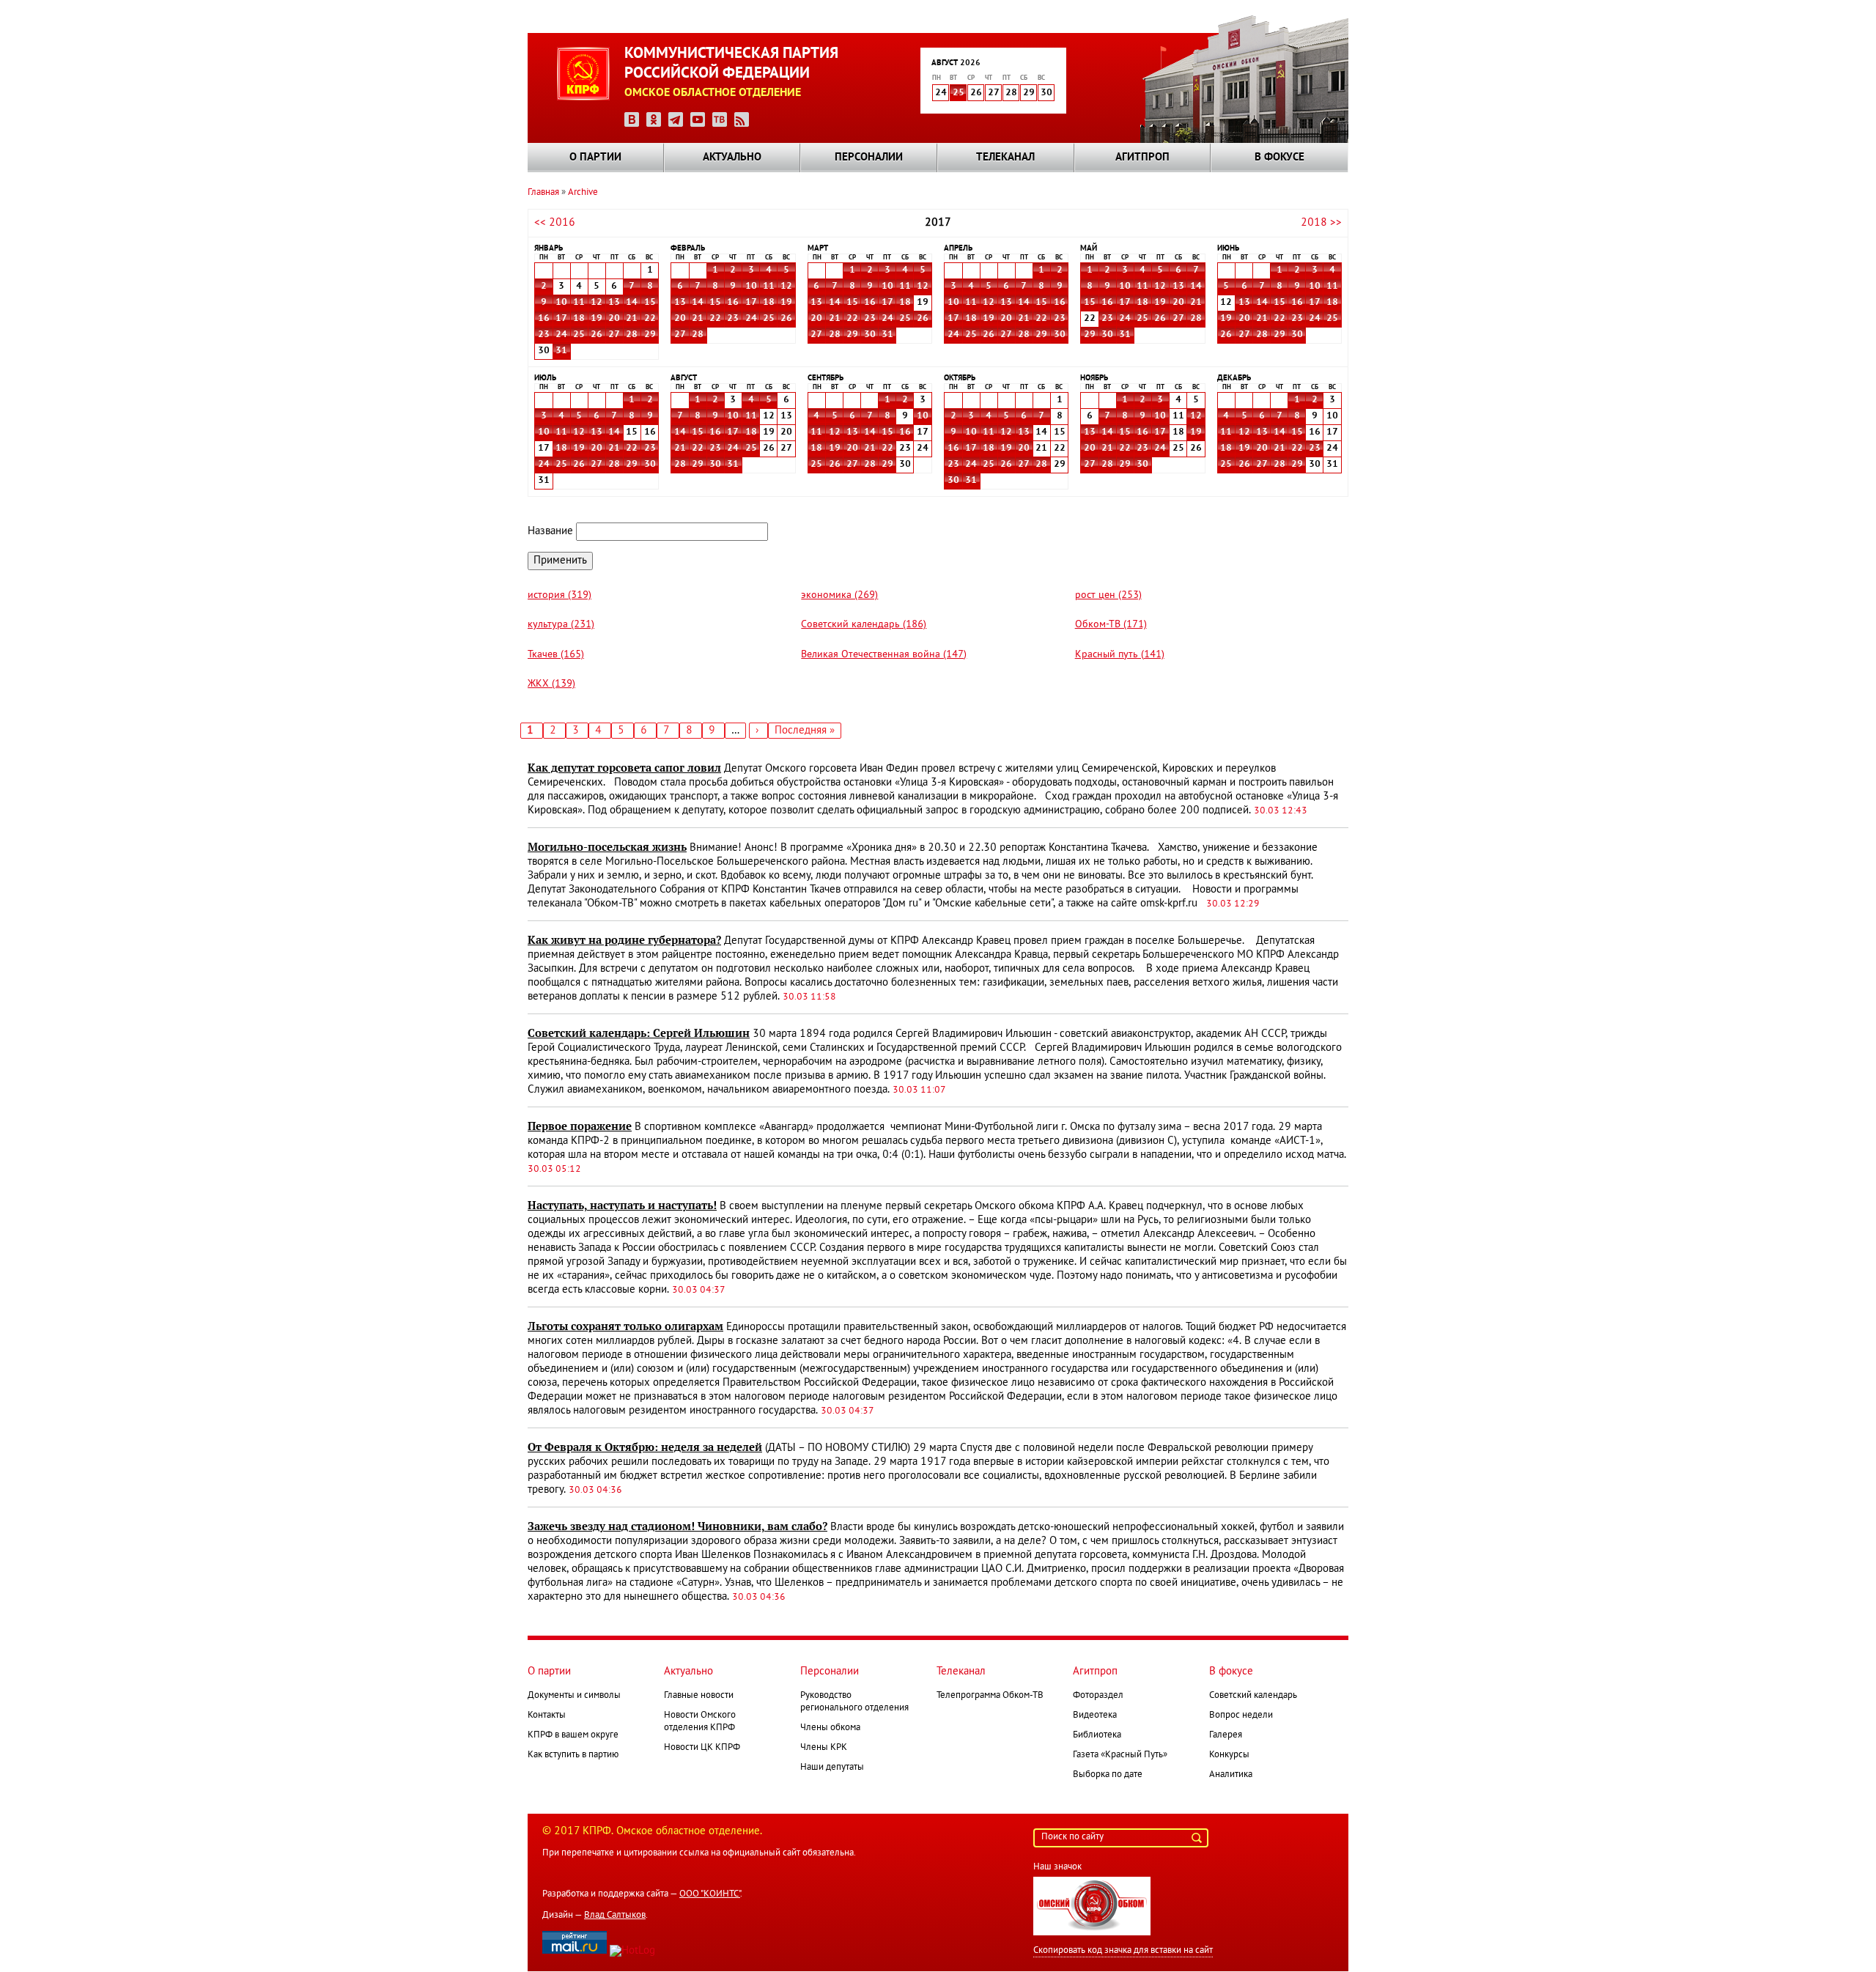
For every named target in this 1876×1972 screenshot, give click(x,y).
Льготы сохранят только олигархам (625, 1326)
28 (632, 335)
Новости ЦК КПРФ (702, 1748)
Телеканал (1005, 158)
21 (632, 319)
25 (959, 93)
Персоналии (869, 158)
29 (650, 335)
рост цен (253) (1108, 595)
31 (561, 351)
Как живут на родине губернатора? (624, 940)
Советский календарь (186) (864, 625)
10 (561, 303)
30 (870, 335)
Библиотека (1097, 1735)
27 (614, 335)
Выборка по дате (1108, 1775)
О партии (595, 158)
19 (597, 319)
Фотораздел (1098, 1696)
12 (597, 303)
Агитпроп (1142, 158)
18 (579, 319)
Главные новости (699, 1696)
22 (650, 319)
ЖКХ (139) (551, 684)
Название (550, 531)
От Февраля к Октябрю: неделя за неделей (645, 1447)
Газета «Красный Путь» (1120, 1755)
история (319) (560, 595)
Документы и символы (574, 1696)
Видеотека (1095, 1716)
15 (650, 303)
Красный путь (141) (1120, 655)
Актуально (732, 158)
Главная (543, 193)
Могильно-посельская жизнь (607, 847)
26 (597, 335)
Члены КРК (824, 1748)
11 (579, 303)
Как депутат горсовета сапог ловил (624, 768)
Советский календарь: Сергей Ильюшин (639, 1033)
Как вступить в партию (573, 1755)
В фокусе (1279, 158)
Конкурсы (1229, 1755)
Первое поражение (580, 1126)
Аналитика (1231, 1775)
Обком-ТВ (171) (1111, 625)
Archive (583, 193)
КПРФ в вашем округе (573, 1735)
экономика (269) (839, 595)
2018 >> (1321, 223)
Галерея (1226, 1735)
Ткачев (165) (556, 655)
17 (561, 319)
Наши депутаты (832, 1768)
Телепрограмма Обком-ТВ (990, 1696)
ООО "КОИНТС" (710, 1894)
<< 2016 (555, 223)
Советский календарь (1253, 1696)
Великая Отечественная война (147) (884, 655)
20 (614, 319)
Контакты (547, 1716)
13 (614, 303)
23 (544, 335)
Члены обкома (830, 1728)
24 (561, 335)
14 (632, 303)
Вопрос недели (1241, 1716)
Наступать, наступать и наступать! (622, 1205)
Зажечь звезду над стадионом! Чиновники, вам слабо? (677, 1526)
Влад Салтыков (615, 1916)
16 (544, 319)
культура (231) (561, 625)
